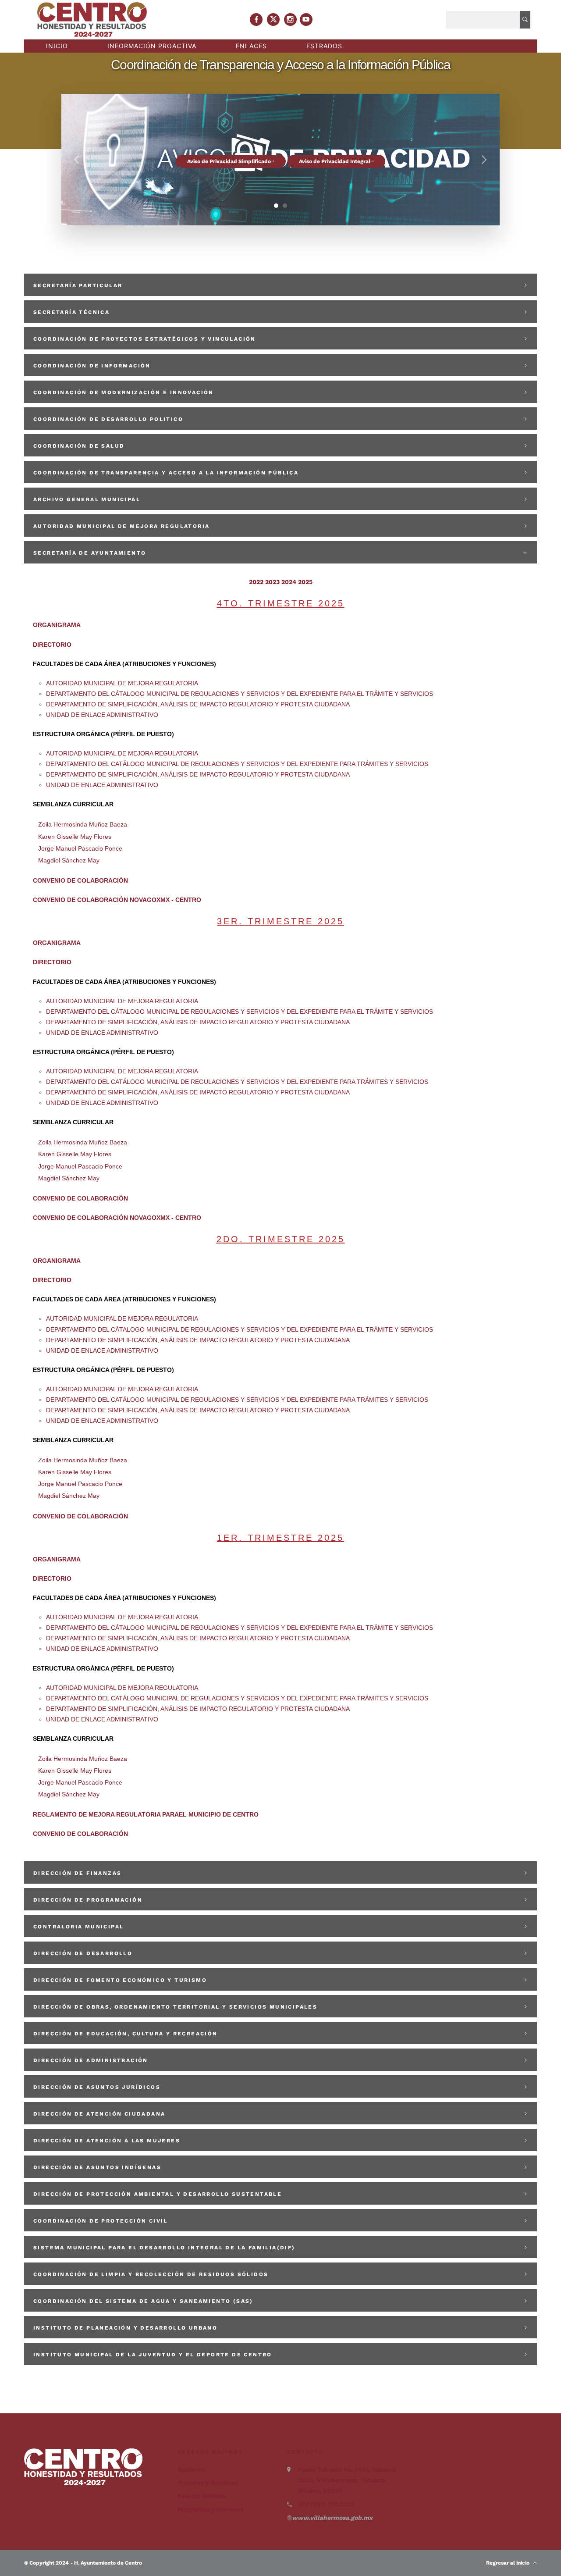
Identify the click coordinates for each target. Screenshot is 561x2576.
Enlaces (251, 46)
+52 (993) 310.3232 (326, 2504)
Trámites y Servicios (208, 2483)
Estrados (324, 46)
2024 (289, 582)
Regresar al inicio (510, 2563)
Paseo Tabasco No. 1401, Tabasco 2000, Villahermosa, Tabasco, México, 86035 (347, 2480)
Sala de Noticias (202, 2496)
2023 (272, 582)
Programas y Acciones (210, 2509)
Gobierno (191, 2469)
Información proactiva (152, 46)
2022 (256, 582)
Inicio (57, 46)
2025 (305, 582)
